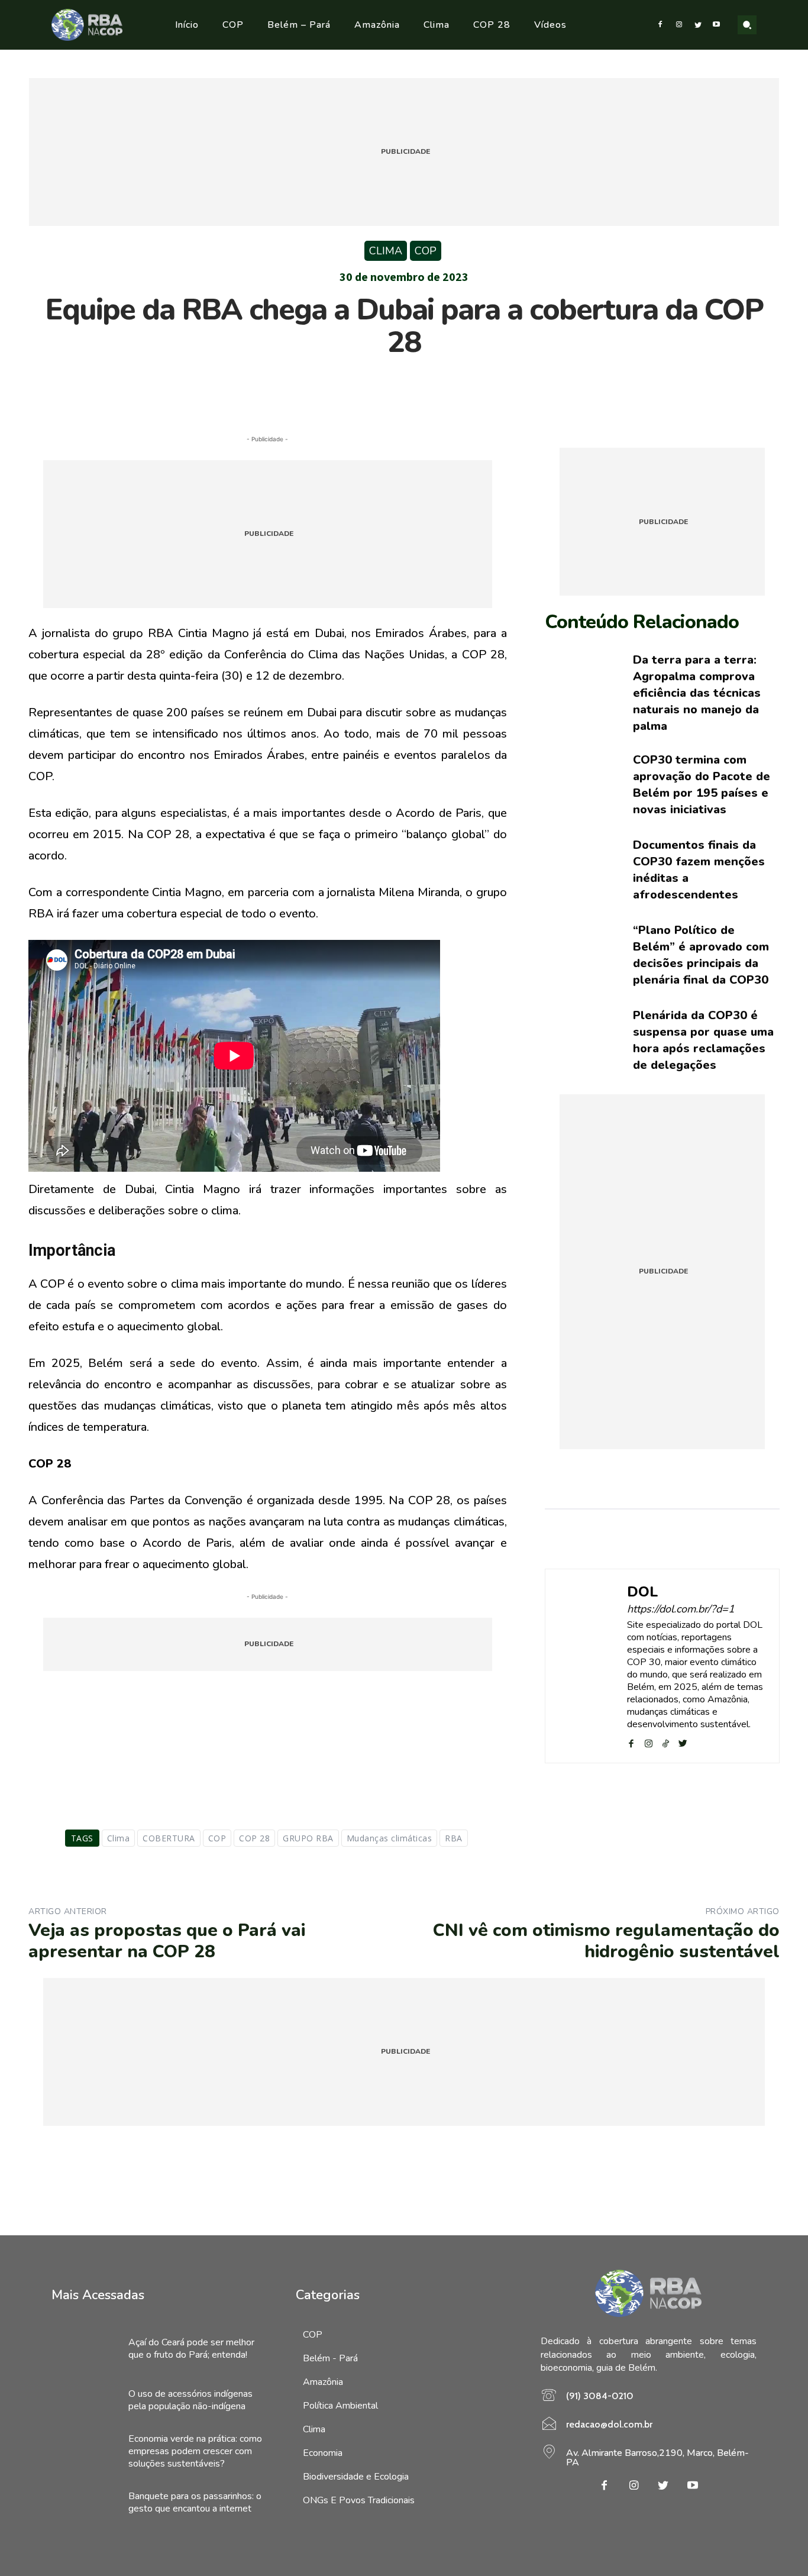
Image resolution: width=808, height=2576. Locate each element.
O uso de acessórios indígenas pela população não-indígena (190, 2400)
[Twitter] (698, 25)
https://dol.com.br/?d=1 (681, 1609)
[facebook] (631, 1742)
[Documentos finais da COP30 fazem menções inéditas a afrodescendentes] (580, 870)
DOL (643, 1592)
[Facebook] (661, 25)
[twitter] (683, 1742)
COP (426, 251)
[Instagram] (679, 25)
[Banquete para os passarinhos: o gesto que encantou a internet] (84, 2503)
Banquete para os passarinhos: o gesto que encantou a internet (195, 2502)
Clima (386, 251)
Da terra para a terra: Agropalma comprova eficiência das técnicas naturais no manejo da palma (697, 693)
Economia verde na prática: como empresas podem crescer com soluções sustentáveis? (195, 2451)
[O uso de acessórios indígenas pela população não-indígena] (84, 2400)
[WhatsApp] (431, 388)
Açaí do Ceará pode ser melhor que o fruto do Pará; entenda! (191, 2349)
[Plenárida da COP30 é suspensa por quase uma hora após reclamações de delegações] (580, 1041)
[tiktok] (666, 1742)
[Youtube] (716, 25)
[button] (747, 25)
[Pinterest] (403, 388)
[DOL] (586, 1666)
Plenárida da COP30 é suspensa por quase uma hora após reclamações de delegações (703, 1040)
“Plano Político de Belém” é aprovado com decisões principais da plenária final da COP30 (701, 955)
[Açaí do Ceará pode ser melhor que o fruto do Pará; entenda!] (84, 2349)
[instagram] (649, 1742)
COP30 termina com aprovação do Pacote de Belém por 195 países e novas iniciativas (702, 785)
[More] (458, 388)
